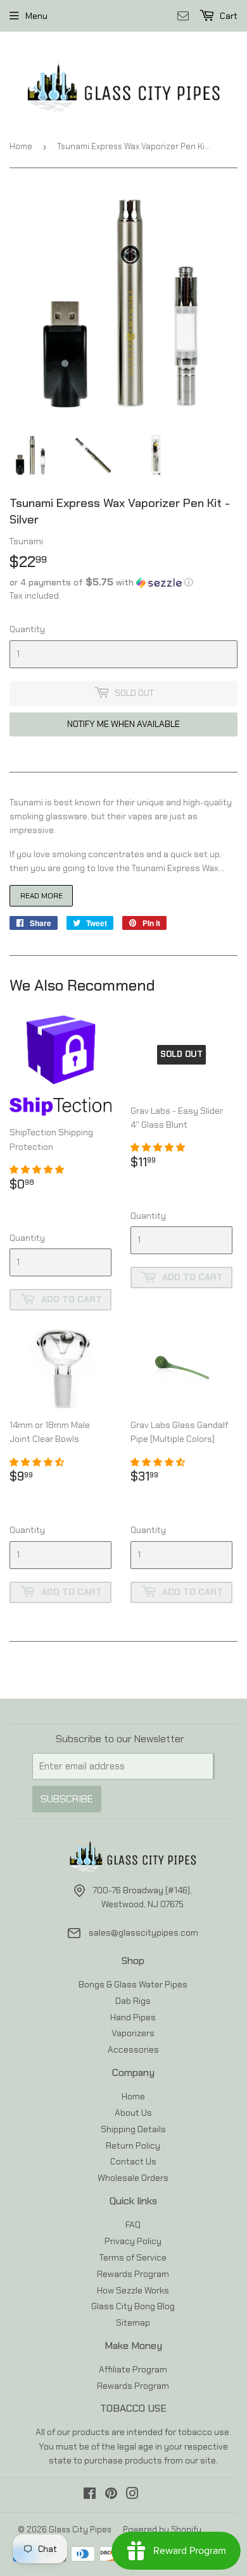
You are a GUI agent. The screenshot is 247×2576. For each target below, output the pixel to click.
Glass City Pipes (80, 2530)
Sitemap (133, 2323)
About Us (133, 2113)
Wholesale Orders (133, 2178)
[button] (123, 582)
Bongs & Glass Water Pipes (133, 1984)
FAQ (133, 2225)
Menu (36, 16)
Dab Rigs (133, 2001)
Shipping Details (133, 2129)
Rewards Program (133, 2274)
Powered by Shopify (162, 2530)
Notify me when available (123, 724)
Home (21, 146)
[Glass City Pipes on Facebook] (90, 2495)
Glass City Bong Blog (133, 2306)
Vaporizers (133, 2033)
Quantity (27, 629)
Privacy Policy (133, 2241)
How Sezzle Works (133, 2290)
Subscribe (67, 1799)
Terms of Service (133, 2257)
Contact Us (133, 2161)
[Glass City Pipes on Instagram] (132, 2495)
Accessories (133, 2049)
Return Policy (133, 2146)
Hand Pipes (133, 2017)
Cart (228, 16)
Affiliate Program (133, 2369)
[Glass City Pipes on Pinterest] (111, 2495)
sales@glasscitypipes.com (143, 1932)
